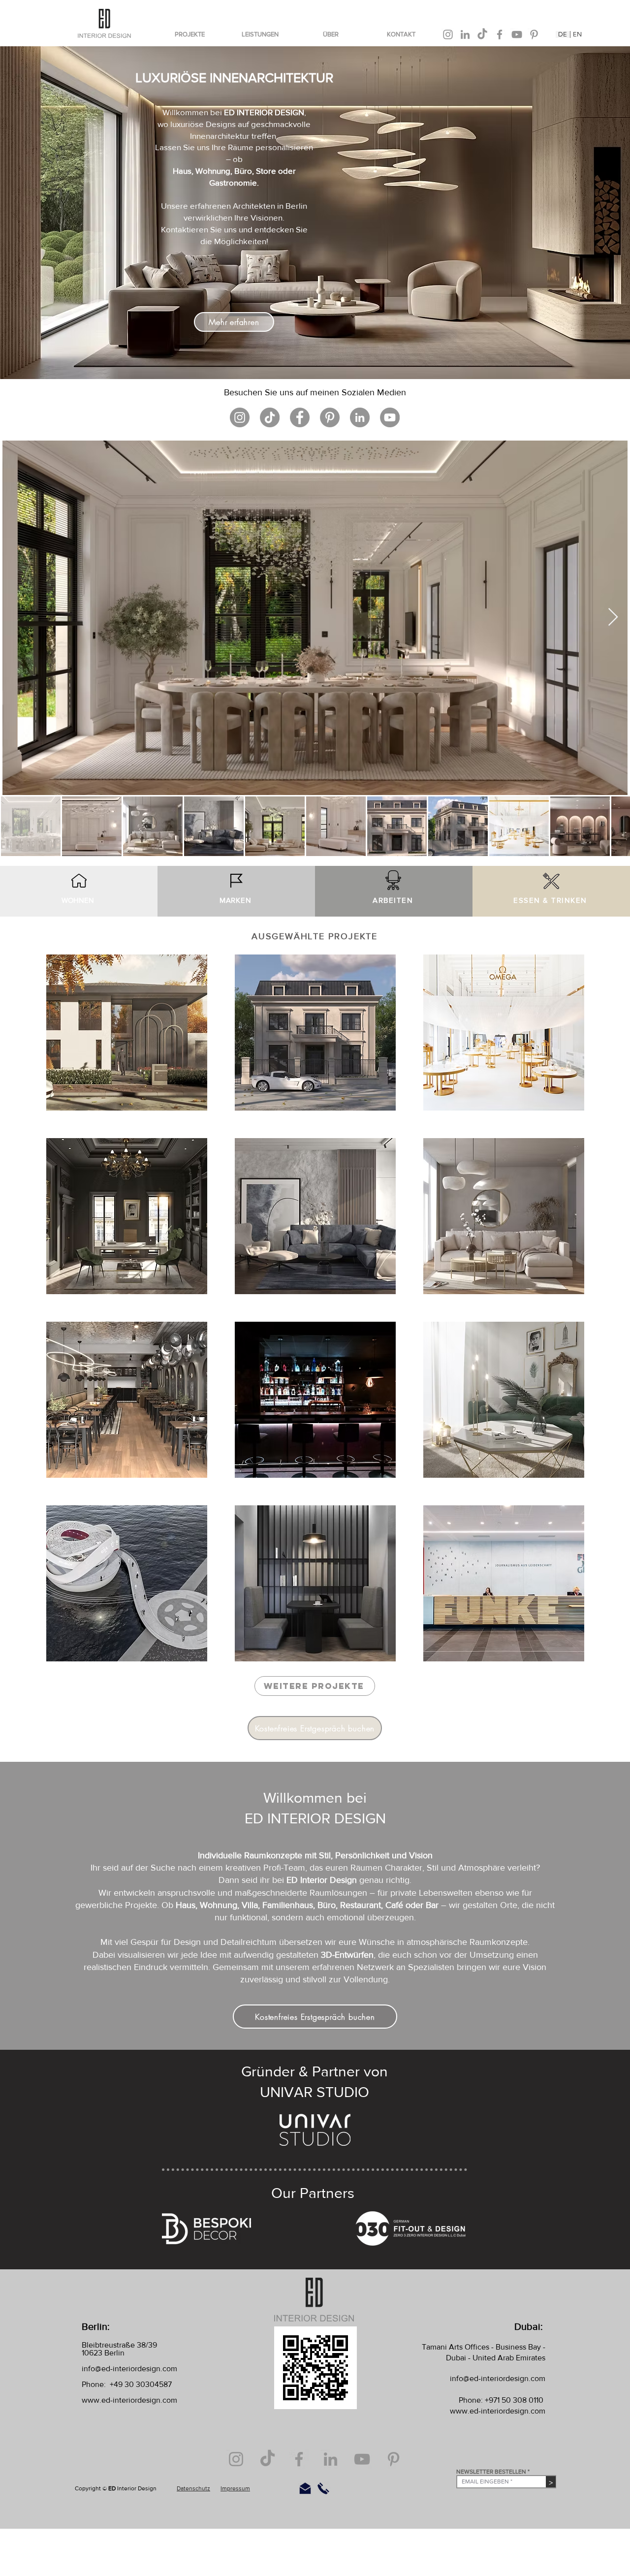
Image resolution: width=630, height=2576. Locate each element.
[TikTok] (482, 34)
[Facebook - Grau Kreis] (300, 417)
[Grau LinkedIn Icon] (465, 34)
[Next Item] (613, 618)
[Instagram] (448, 34)
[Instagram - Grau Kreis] (240, 417)
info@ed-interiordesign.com (129, 2369)
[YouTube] (517, 34)
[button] (331, 34)
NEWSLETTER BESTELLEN (491, 2472)
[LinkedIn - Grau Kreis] (360, 417)
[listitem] (127, 1033)
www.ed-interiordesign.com (129, 2400)
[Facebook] (500, 34)
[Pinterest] (534, 34)
